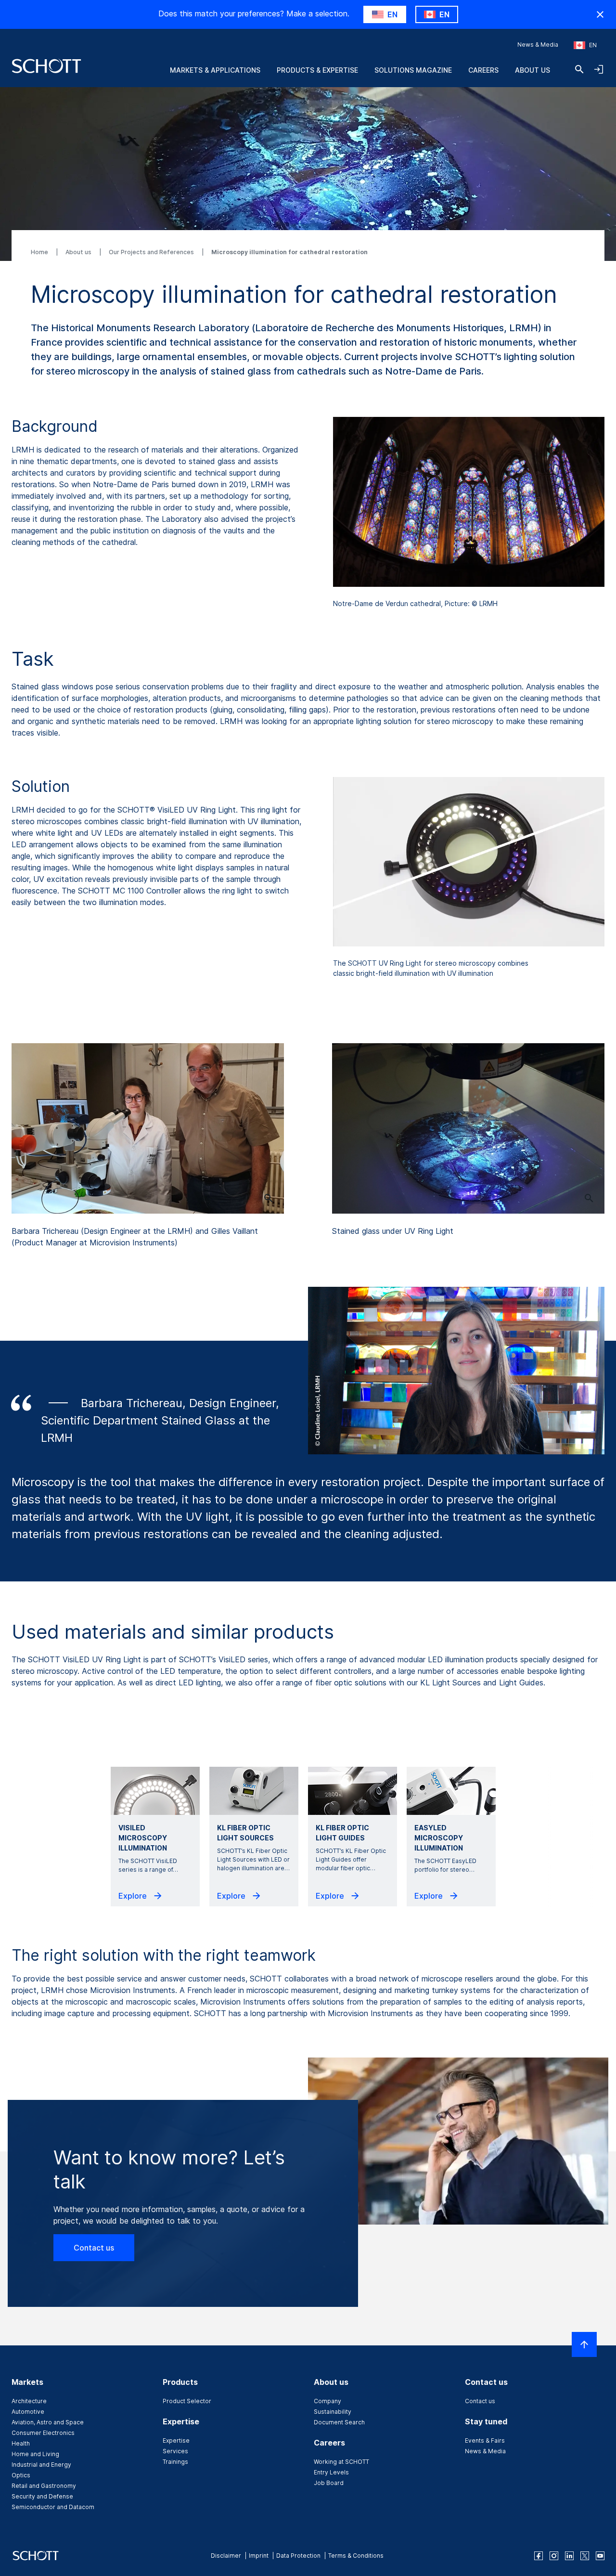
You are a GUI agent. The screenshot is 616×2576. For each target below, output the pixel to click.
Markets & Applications (215, 70)
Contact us (94, 2248)
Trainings (175, 2462)
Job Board (329, 2483)
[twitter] (585, 2556)
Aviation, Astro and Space (48, 2422)
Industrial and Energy (41, 2465)
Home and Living (35, 2454)
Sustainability (333, 2412)
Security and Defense (42, 2496)
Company (327, 2401)
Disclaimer (226, 2556)
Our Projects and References (152, 252)
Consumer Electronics (43, 2433)
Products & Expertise (317, 70)
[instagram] (554, 2556)
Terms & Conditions (356, 2556)
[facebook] (539, 2556)
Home (40, 252)
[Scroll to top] (584, 2344)
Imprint (259, 2556)
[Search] (579, 69)
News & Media (538, 45)
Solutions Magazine (413, 70)
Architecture (29, 2401)
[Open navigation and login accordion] (599, 69)
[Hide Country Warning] (600, 14)
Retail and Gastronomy (44, 2486)
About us (533, 70)
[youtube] (600, 2556)
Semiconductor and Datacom (53, 2507)
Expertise (176, 2440)
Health (21, 2443)
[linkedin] (569, 2556)
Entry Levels (331, 2472)
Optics (21, 2475)
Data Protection (298, 2556)
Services (175, 2451)
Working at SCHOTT (341, 2462)
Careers (483, 70)
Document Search (339, 2422)
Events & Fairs (485, 2440)
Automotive (28, 2412)
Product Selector (187, 2401)
